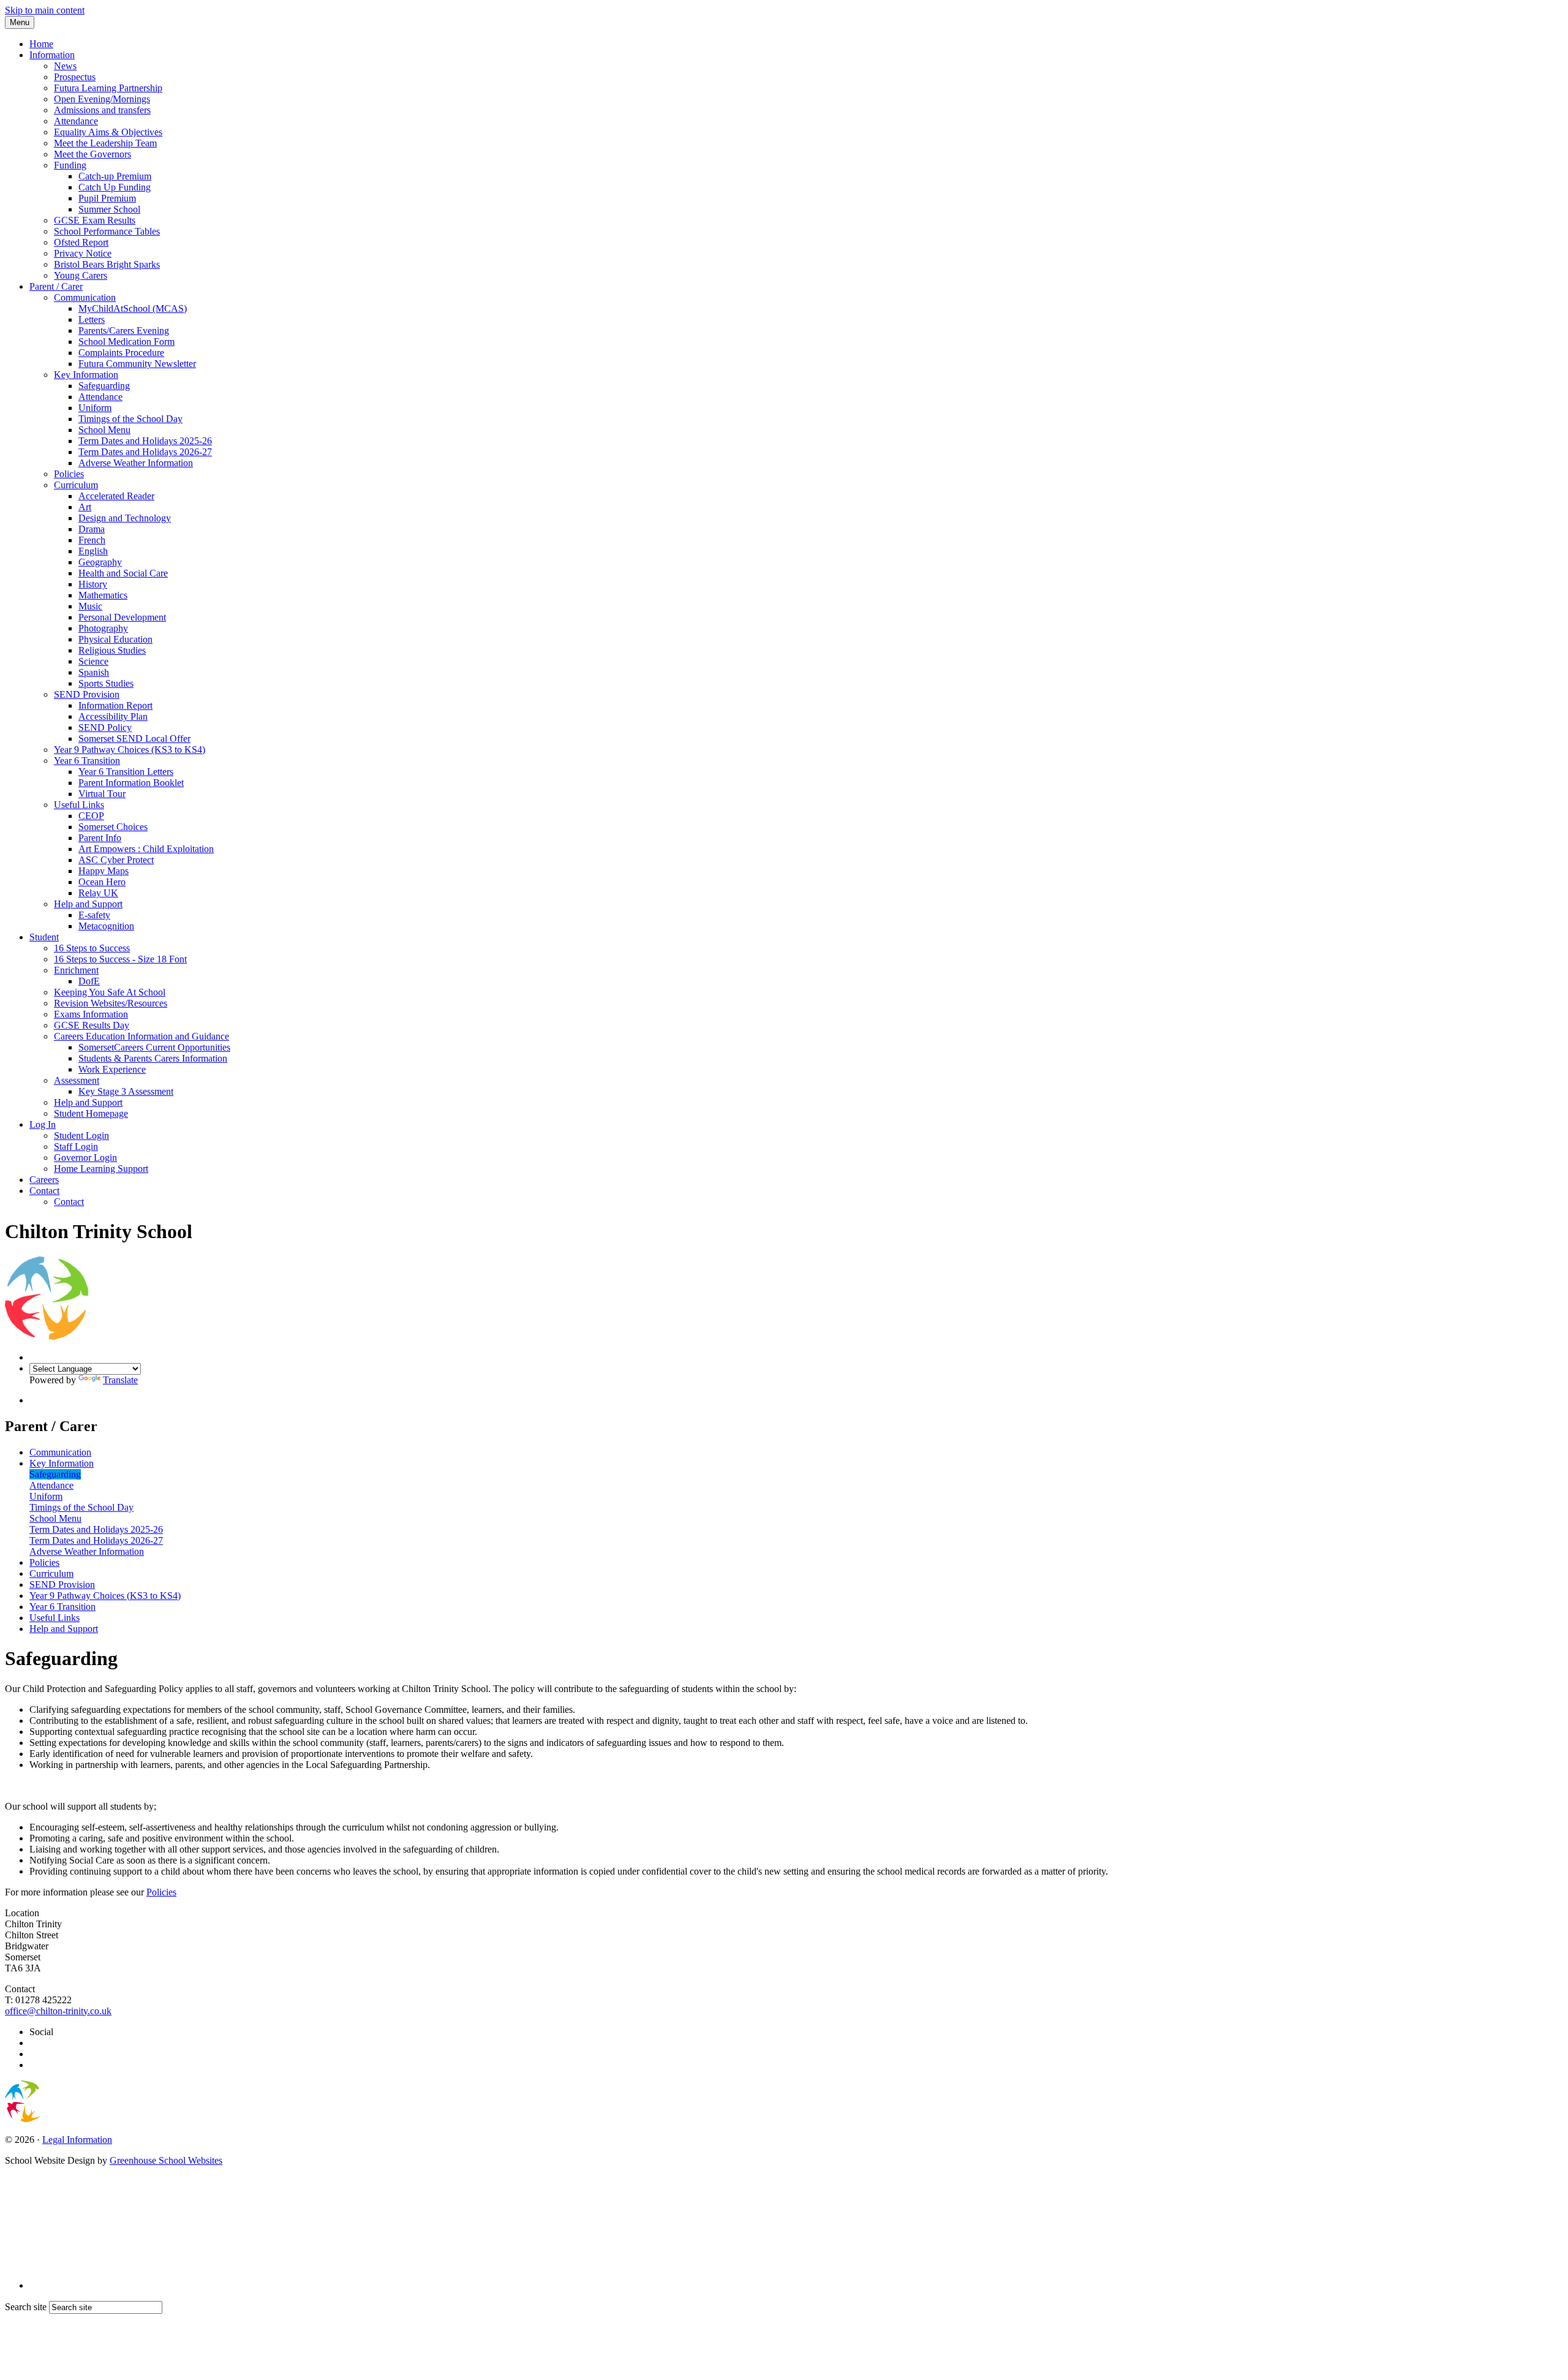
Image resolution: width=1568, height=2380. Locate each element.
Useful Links (79, 805)
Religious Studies (112, 650)
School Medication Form (126, 342)
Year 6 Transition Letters (126, 772)
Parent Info (100, 838)
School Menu (104, 430)
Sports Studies (106, 683)
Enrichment (76, 970)
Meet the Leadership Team (105, 143)
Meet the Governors (92, 154)
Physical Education (115, 639)
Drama (92, 529)
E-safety (94, 915)
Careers (44, 1180)
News (65, 66)
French (92, 540)
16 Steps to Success (92, 948)
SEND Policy (105, 727)
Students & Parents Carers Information (153, 1058)
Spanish (94, 672)
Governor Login (85, 1158)
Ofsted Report (81, 242)
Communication (85, 297)
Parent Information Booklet (131, 783)
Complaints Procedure (121, 353)
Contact (44, 1191)
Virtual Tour (102, 794)
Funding (70, 165)
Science (93, 661)
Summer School (109, 209)
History (93, 584)
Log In (43, 1124)
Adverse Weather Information (136, 463)
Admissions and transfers (102, 110)
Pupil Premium (107, 198)
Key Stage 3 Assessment (126, 1091)
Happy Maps (104, 871)
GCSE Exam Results (95, 220)
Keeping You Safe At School (110, 992)
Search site (26, 2307)
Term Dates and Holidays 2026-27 (145, 452)
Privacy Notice (83, 253)
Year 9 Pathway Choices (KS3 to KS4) (130, 750)
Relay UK (98, 893)
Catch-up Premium (115, 176)
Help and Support (88, 904)
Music (90, 606)
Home (41, 44)
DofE (89, 981)
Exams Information (91, 1014)
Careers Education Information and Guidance (141, 1036)
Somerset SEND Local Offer (134, 739)
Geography (100, 562)
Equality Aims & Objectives (108, 132)
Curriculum (76, 485)
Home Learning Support (101, 1169)
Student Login (81, 1135)
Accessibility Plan (113, 716)
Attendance (76, 121)
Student (44, 937)
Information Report (115, 705)
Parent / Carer (56, 286)
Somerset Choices (113, 827)
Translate (120, 1380)
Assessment (77, 1080)
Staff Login (76, 1147)
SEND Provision (87, 694)
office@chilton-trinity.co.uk (58, 2011)
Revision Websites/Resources (111, 1003)
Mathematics (103, 595)
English (93, 551)
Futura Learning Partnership (108, 88)
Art (85, 507)
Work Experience (112, 1069)
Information (52, 55)
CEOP (91, 816)
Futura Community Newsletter (137, 364)
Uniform (95, 408)
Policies (69, 474)
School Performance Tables (107, 231)
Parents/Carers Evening (124, 331)
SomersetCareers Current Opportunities (154, 1047)
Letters (92, 319)
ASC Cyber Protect (116, 860)
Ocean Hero (102, 882)
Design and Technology (125, 518)
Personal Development (122, 617)
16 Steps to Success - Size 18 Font (120, 959)
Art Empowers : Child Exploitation (146, 849)
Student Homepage (91, 1113)
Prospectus (75, 77)
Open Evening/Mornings (102, 99)
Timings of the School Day (130, 419)
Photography (103, 628)
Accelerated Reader (116, 496)
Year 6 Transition (87, 761)
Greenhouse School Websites (166, 2160)
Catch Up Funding (115, 187)
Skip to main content (45, 10)
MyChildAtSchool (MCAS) (133, 308)
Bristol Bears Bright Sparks (107, 264)
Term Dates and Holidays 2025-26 (145, 441)
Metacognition (106, 926)
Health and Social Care (123, 573)
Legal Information (77, 2140)
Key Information (86, 375)
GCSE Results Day (92, 1025)
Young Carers (81, 275)
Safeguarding (104, 386)
